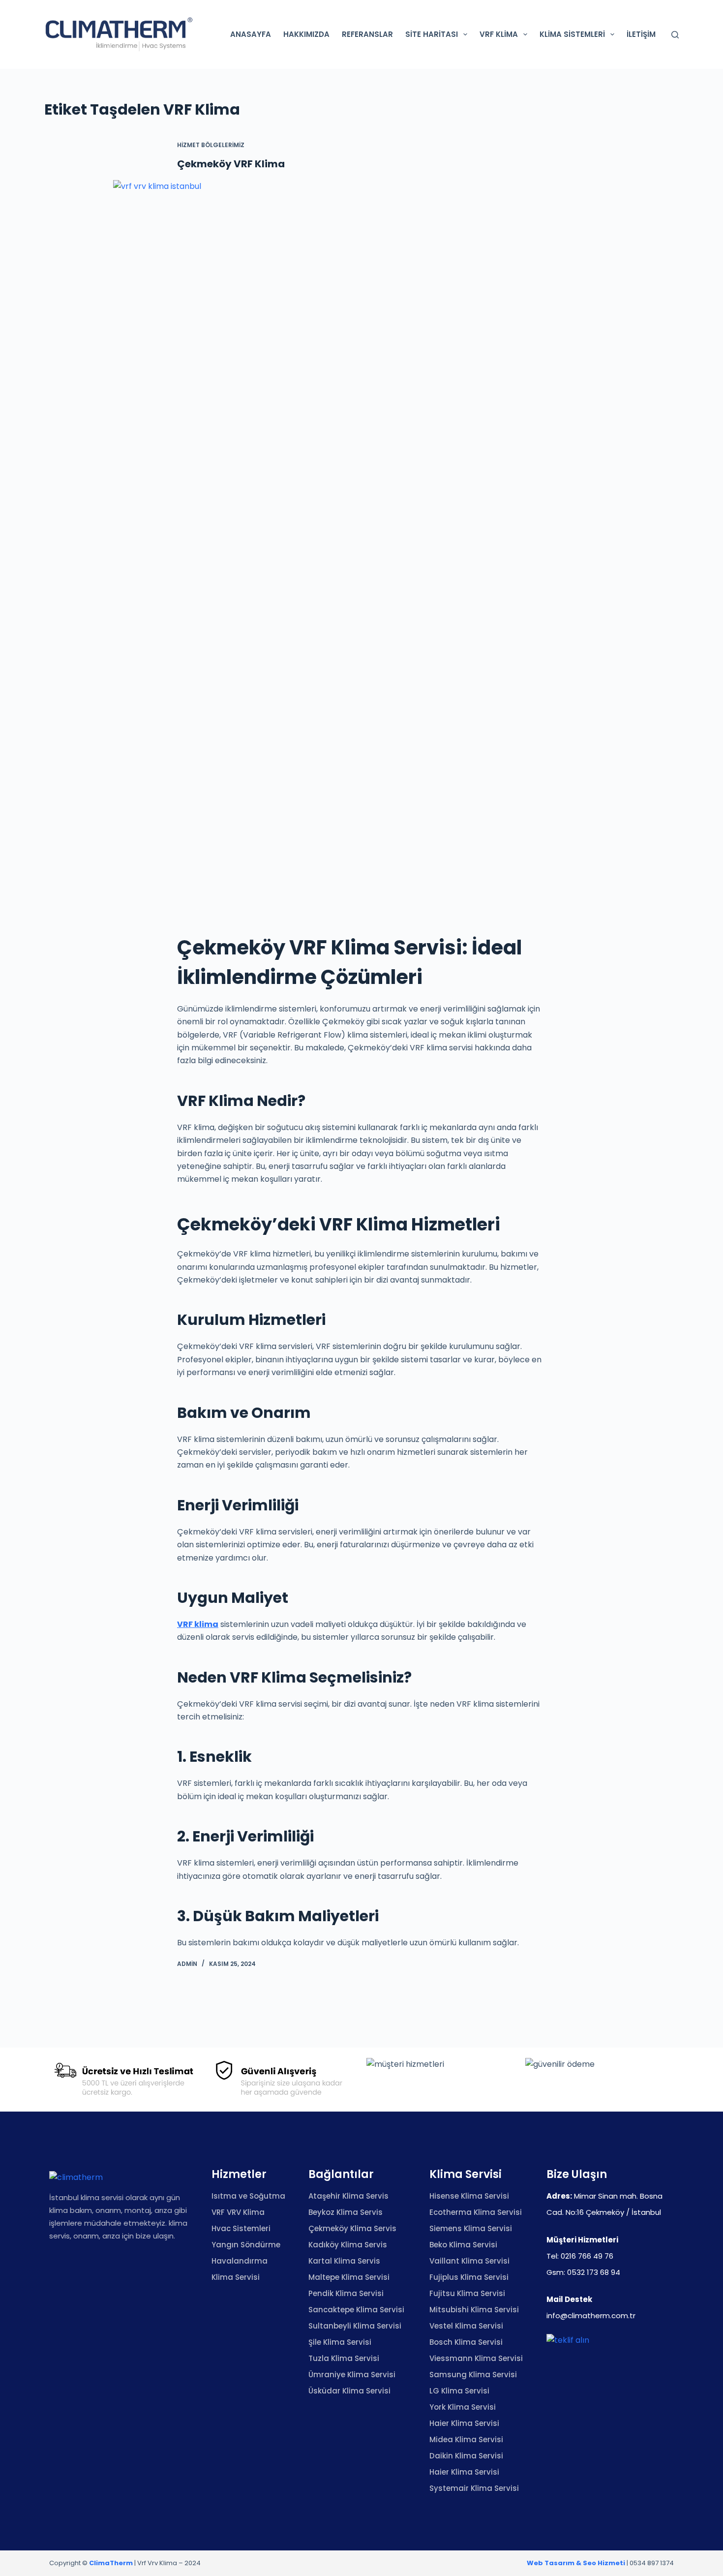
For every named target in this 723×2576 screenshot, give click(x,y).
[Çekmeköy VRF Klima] (361, 549)
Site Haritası (432, 34)
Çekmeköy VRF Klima (231, 164)
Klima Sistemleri (572, 34)
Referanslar (367, 34)
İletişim (641, 34)
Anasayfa (251, 34)
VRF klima (198, 1624)
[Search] (675, 35)
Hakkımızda (306, 34)
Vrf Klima (499, 34)
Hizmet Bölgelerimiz (211, 145)
